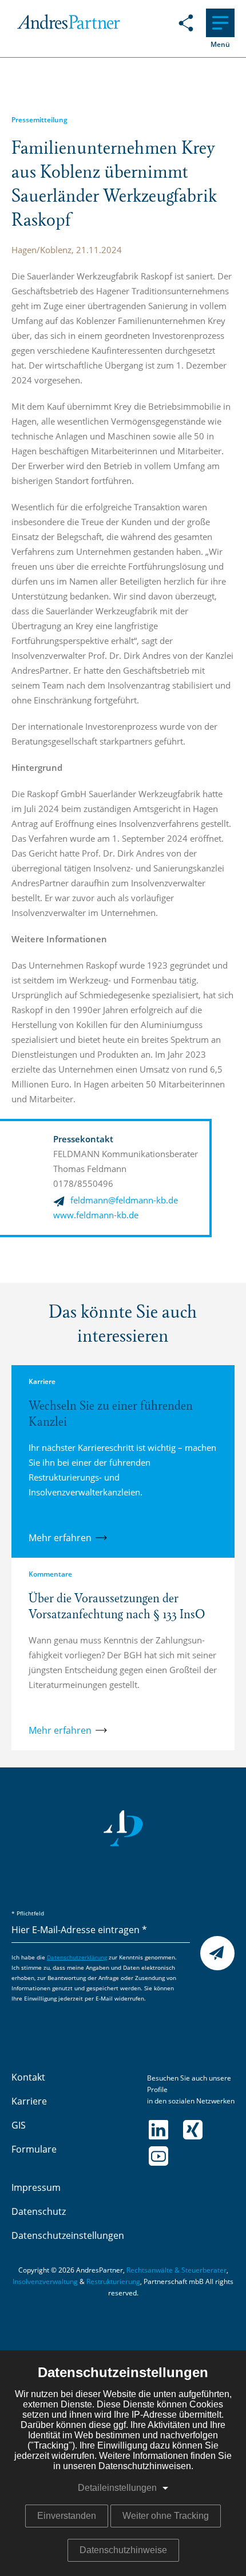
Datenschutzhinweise (123, 2550)
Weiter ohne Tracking (166, 2516)
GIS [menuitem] (19, 2126)
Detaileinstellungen (117, 2488)
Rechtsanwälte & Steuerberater (176, 2270)
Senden (218, 1954)
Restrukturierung (113, 2282)
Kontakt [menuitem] (28, 2078)
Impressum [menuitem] (36, 2188)
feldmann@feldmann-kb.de (124, 1201)
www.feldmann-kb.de (96, 1216)
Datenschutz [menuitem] (39, 2212)
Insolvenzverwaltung (45, 2282)
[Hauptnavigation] (220, 23)
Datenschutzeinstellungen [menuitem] (68, 2236)
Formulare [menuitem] (34, 2150)
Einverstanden (67, 2516)
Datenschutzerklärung (77, 1958)
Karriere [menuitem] (29, 2102)
